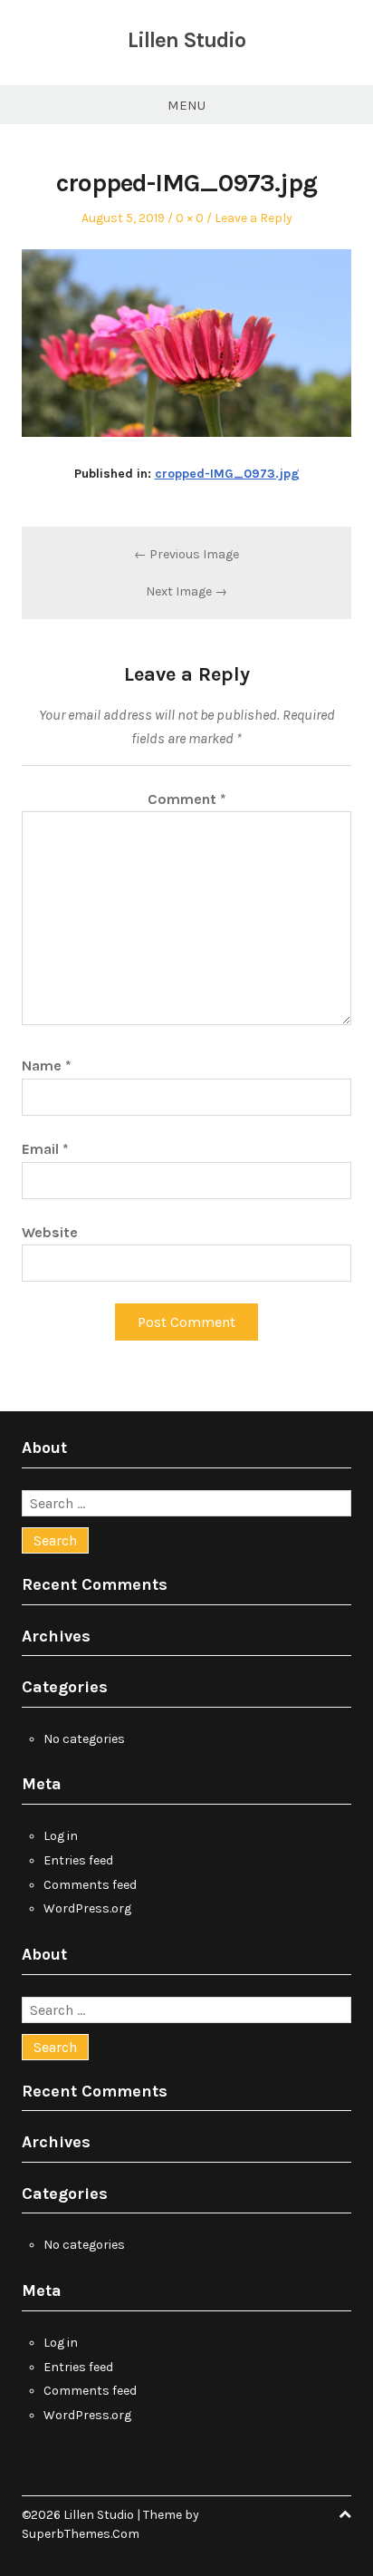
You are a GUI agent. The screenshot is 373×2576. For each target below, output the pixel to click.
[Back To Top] (345, 2515)
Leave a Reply (253, 218)
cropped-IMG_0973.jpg (227, 474)
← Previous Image (186, 554)
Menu (186, 105)
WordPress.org (87, 1908)
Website (50, 1232)
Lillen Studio (186, 40)
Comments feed (90, 1885)
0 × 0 (190, 218)
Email (45, 1149)
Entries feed (78, 1860)
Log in (61, 1836)
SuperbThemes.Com (81, 2534)
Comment (187, 799)
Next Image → (186, 591)
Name (47, 1065)
